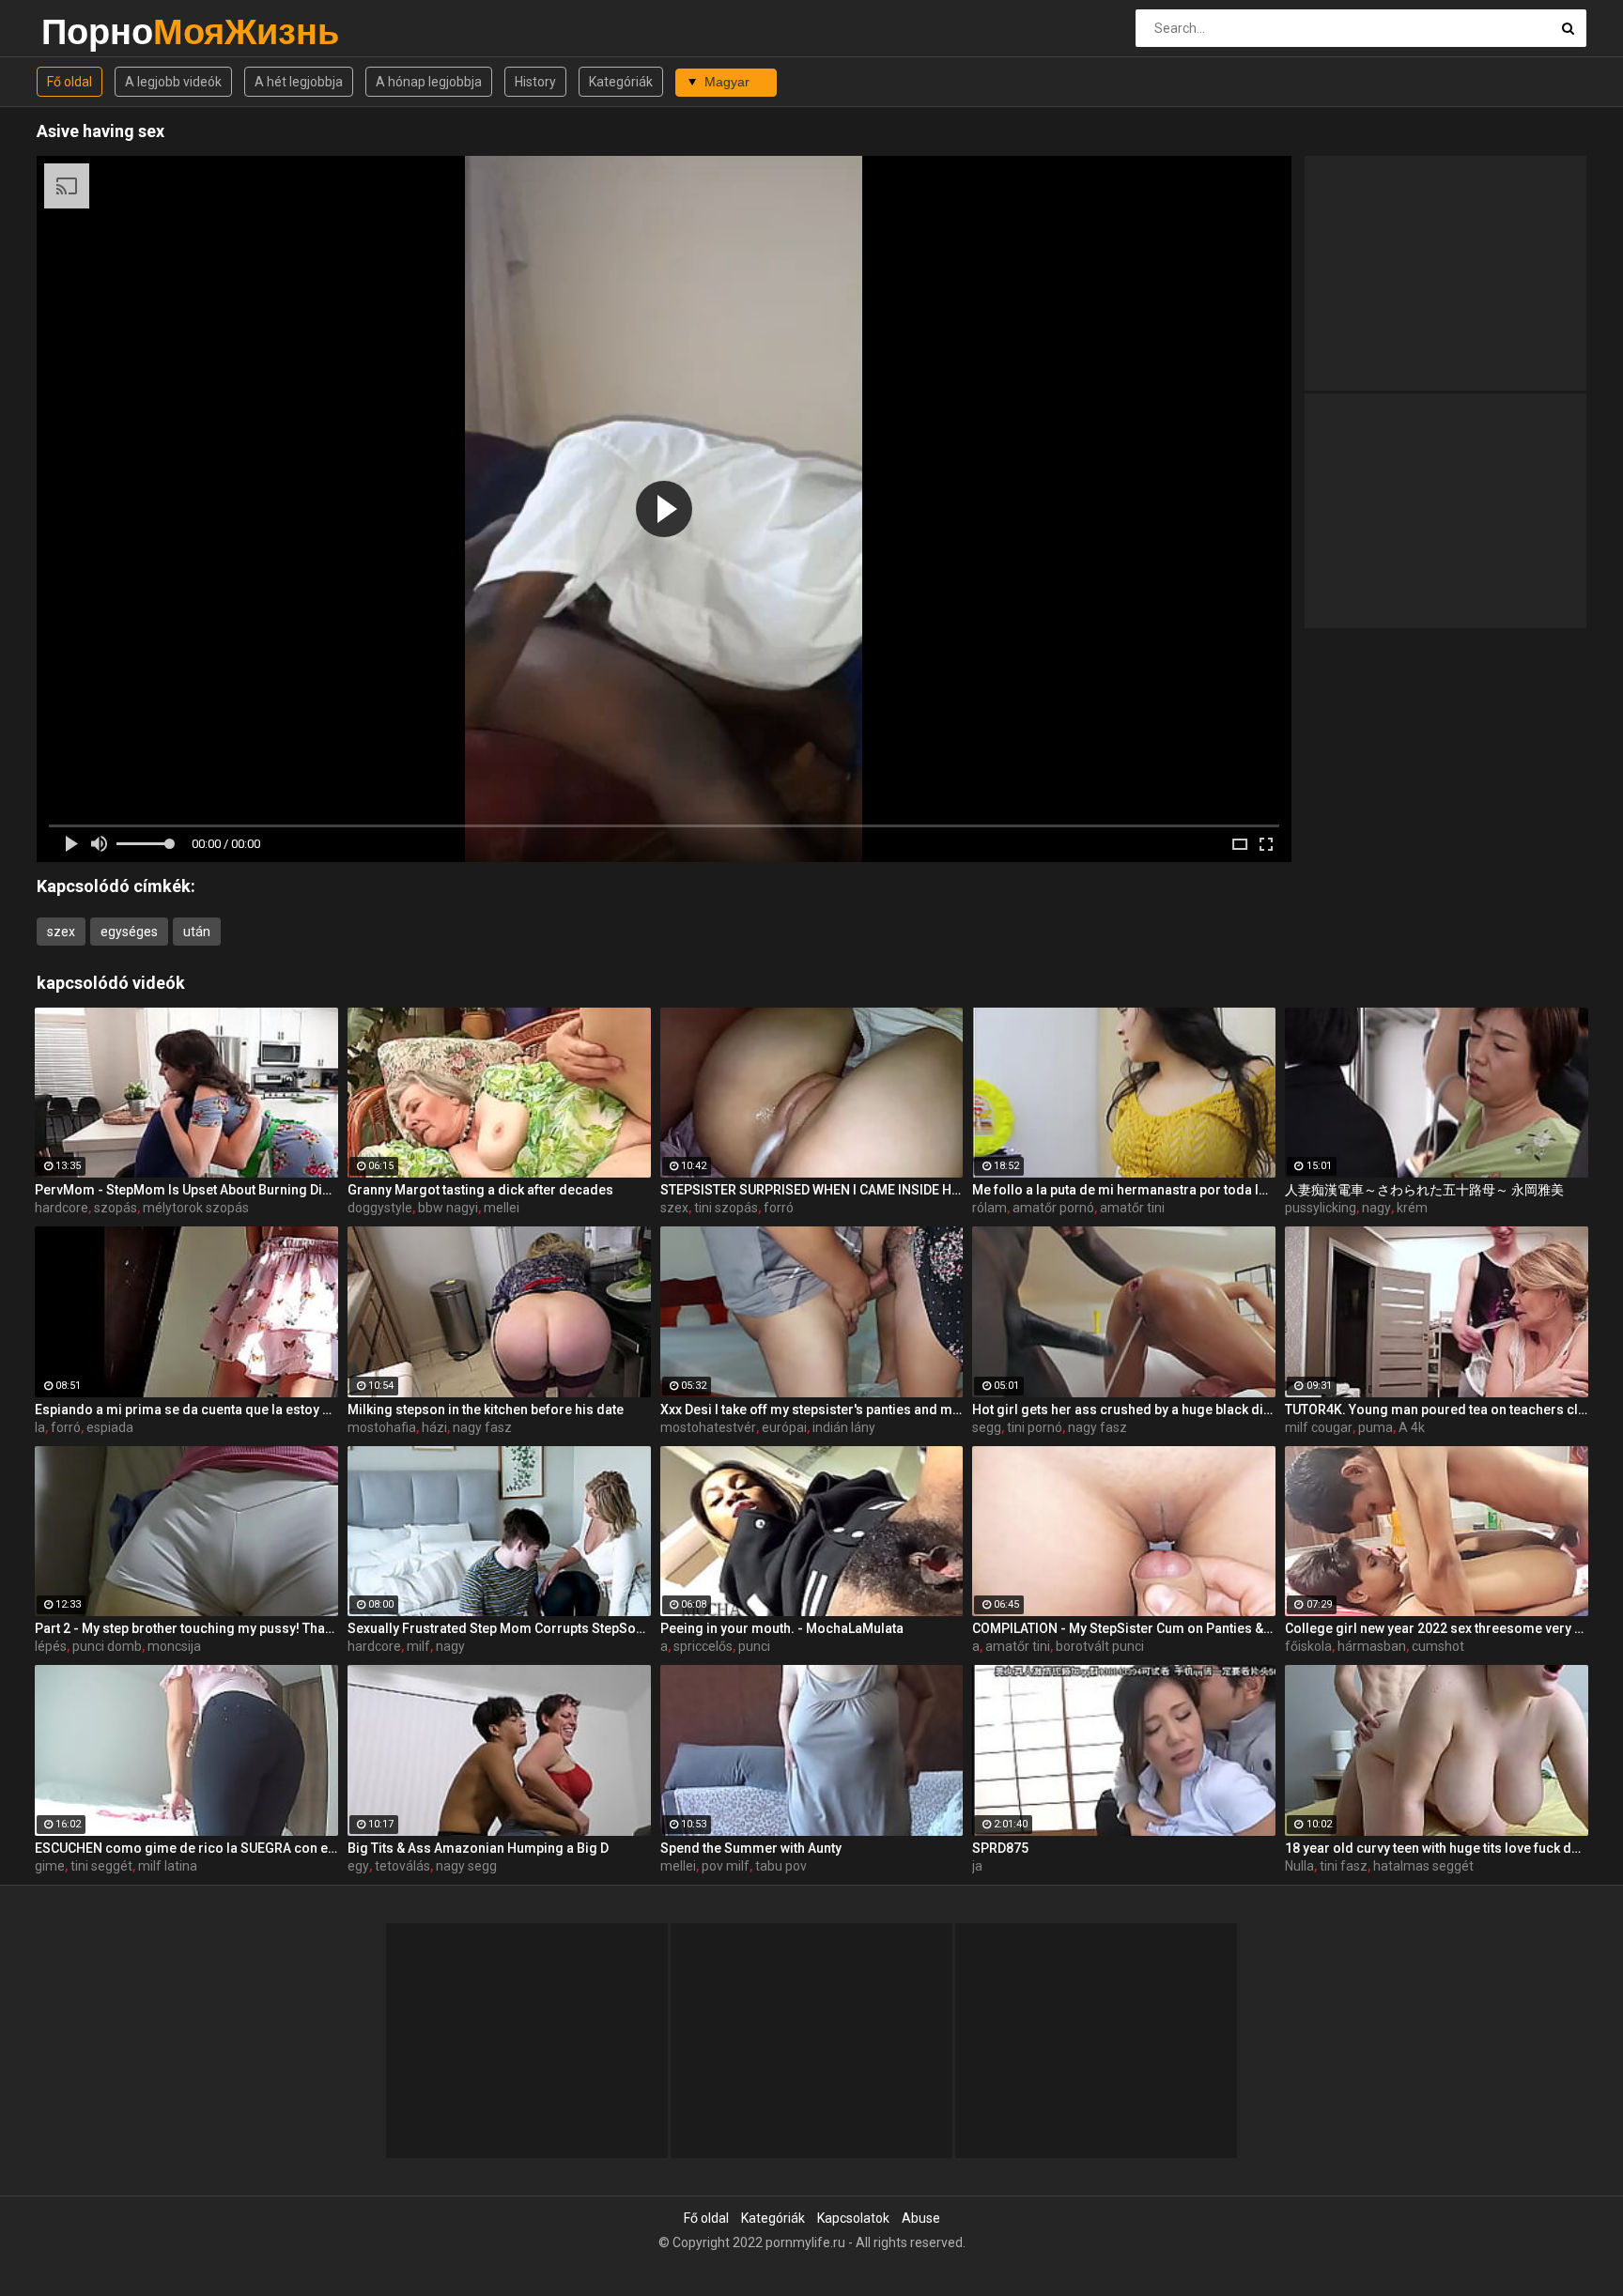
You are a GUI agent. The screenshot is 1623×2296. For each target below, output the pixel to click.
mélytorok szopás (196, 1208)
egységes (129, 932)
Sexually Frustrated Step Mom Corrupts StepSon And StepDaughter (499, 1628)
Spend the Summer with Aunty (751, 1848)
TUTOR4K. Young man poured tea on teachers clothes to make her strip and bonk (1437, 1410)
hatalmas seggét (1423, 1866)
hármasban (1372, 1646)
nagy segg (466, 1866)
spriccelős (703, 1646)
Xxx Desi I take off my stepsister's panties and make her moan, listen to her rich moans (812, 1410)
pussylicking (1321, 1208)
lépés (51, 1646)
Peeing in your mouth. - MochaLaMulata (782, 1628)
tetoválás (402, 1866)
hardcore (62, 1208)
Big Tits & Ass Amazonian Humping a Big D (478, 1848)
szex (61, 932)
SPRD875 (1000, 1848)
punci (754, 1646)
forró (779, 1208)
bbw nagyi (448, 1208)
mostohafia (382, 1427)
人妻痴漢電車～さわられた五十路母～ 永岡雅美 (1424, 1190)
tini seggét (101, 1866)
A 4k (1412, 1427)
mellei (502, 1208)
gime (50, 1866)
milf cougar (1319, 1427)
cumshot (1438, 1646)
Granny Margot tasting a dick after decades (480, 1190)
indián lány (844, 1427)
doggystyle (380, 1208)
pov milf (726, 1866)
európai (784, 1427)
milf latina (168, 1866)
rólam (989, 1208)
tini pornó (1035, 1427)
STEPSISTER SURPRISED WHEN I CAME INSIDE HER (812, 1190)
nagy (1376, 1208)
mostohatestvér (708, 1427)
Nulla (1299, 1866)
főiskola (1308, 1646)
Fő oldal (70, 82)
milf (418, 1646)
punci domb (107, 1646)
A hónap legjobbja (429, 82)
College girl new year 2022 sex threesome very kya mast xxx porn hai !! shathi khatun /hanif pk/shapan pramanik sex (1437, 1628)
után (197, 932)
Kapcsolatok (853, 2218)
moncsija (174, 1646)
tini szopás (726, 1208)
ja (977, 1866)
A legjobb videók (173, 82)
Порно (91, 31)
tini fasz (1344, 1866)
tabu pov (781, 1866)
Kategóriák (621, 82)
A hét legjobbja (299, 82)
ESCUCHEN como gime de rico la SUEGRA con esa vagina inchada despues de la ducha (186, 1848)
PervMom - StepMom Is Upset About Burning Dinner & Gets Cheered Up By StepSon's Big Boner (186, 1190)
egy (358, 1866)
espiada (110, 1427)
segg (987, 1427)
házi (434, 1427)
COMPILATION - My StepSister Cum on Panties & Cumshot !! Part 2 (1124, 1628)
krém (1412, 1208)
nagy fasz (482, 1427)
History (535, 82)
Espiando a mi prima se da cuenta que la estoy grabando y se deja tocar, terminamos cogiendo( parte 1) (186, 1410)
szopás (116, 1208)
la (40, 1427)
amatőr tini (1132, 1208)
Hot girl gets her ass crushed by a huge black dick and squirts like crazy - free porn (1124, 1410)
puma (1376, 1427)
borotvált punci (1100, 1646)
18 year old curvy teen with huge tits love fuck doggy (1437, 1848)
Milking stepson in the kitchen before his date (486, 1410)
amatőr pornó (1053, 1208)
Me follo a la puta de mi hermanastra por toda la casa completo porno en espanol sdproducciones (1124, 1190)
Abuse (921, 2218)
